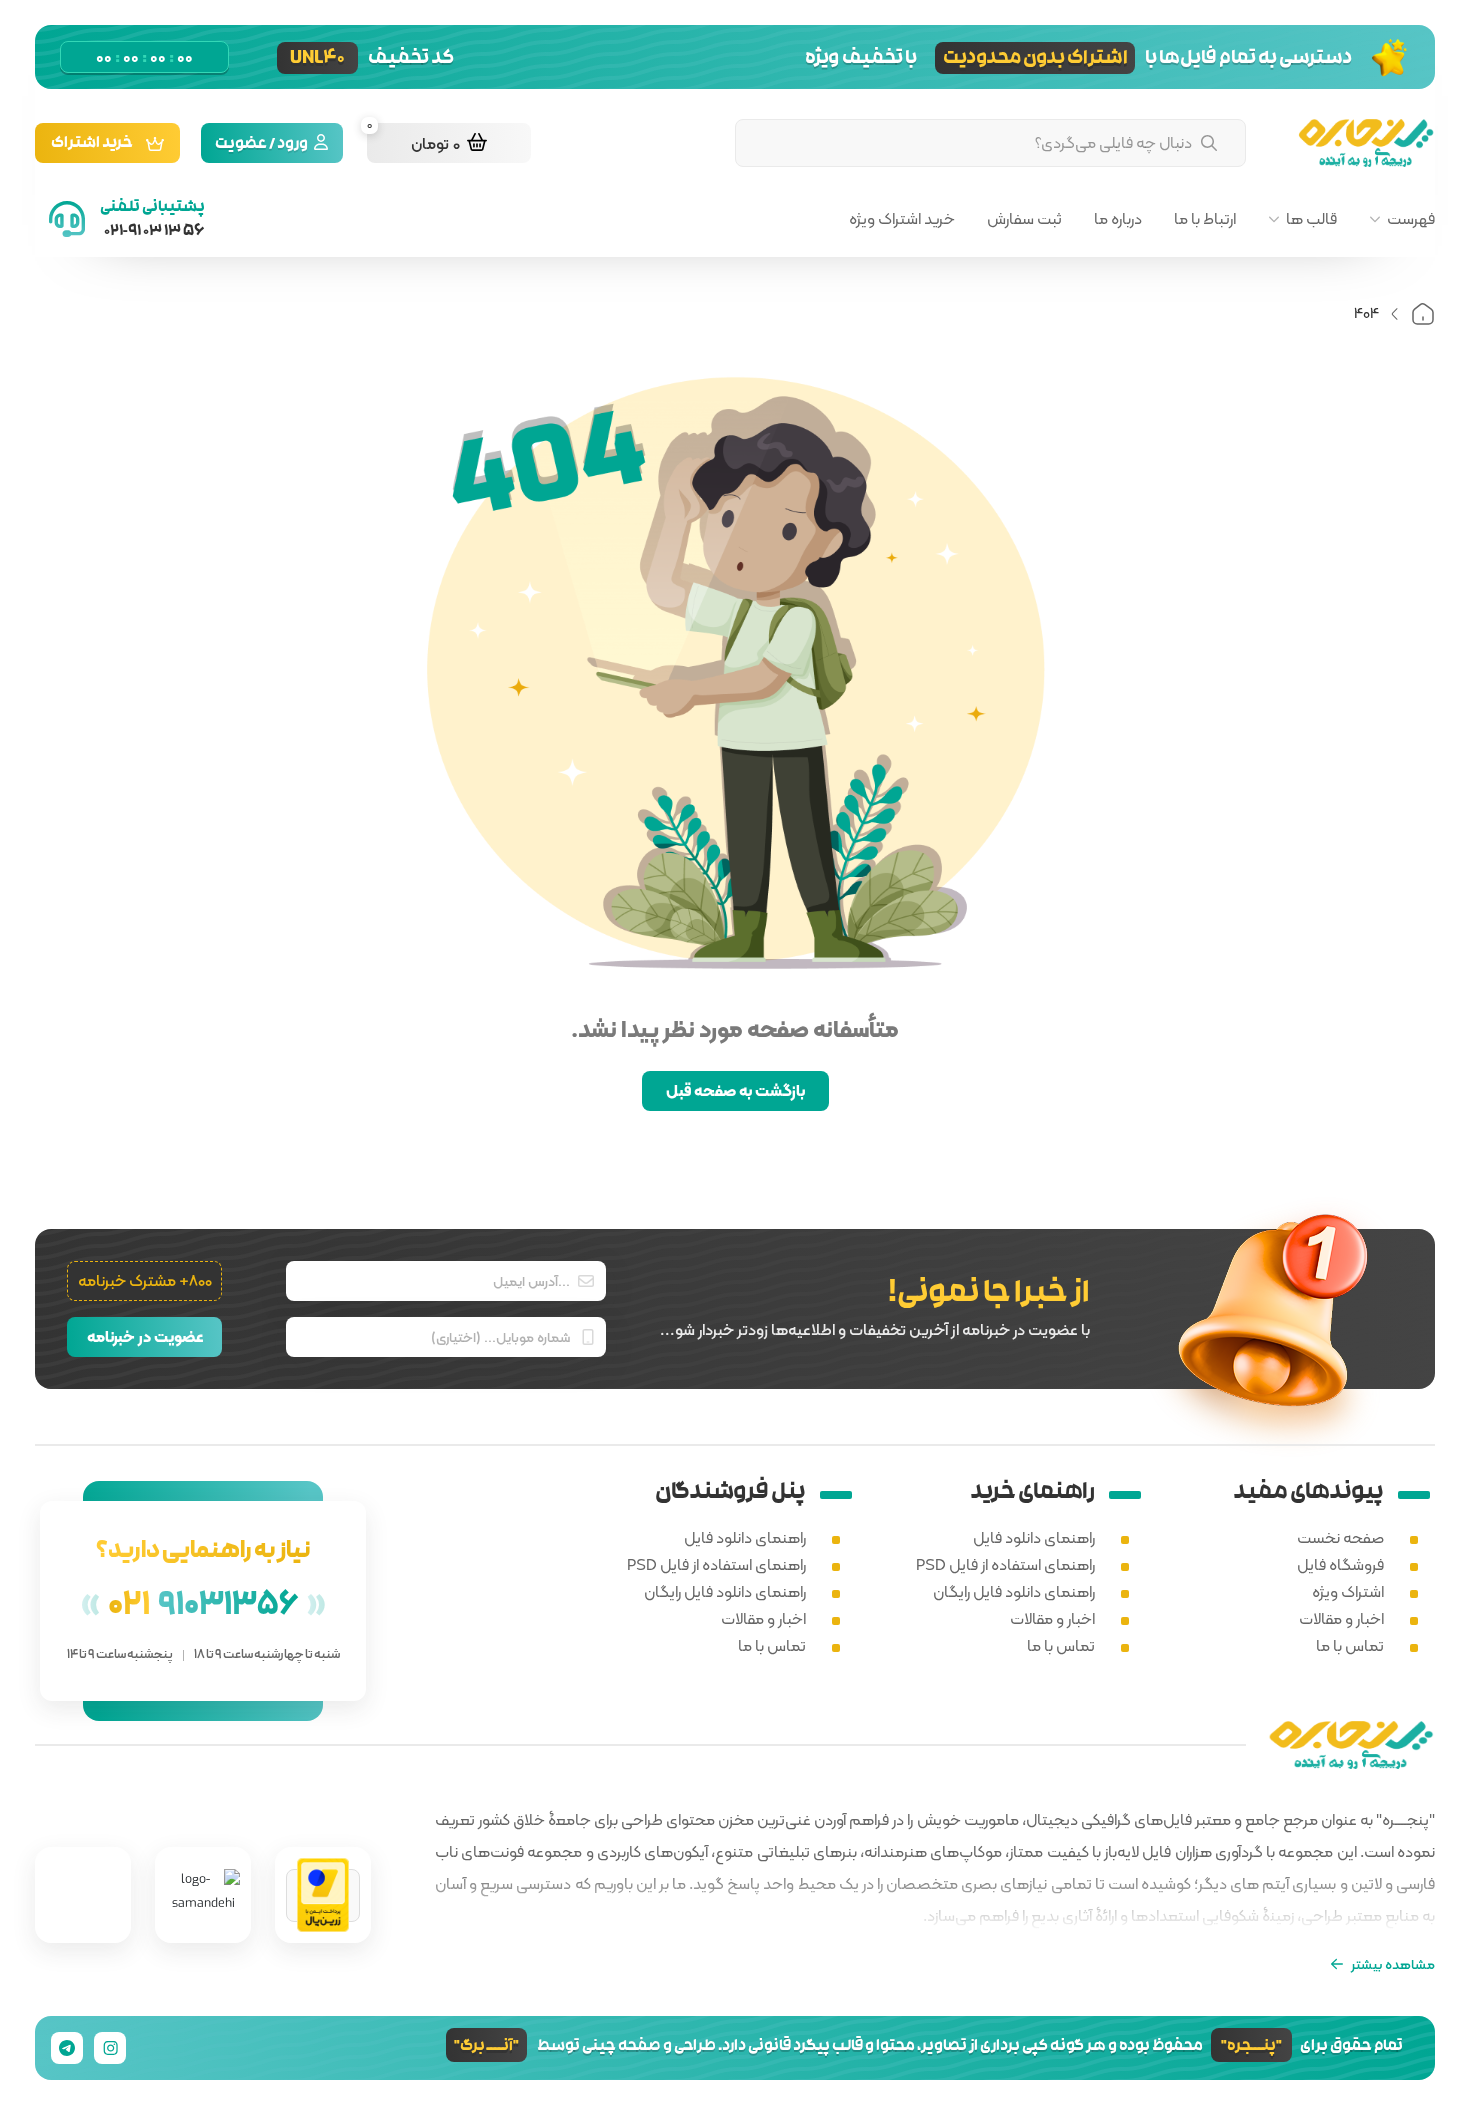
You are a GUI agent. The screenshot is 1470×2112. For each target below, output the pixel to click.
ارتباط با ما (1205, 219)
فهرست (1411, 219)
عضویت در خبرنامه (145, 1336)
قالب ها (1311, 219)
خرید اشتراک (92, 144)
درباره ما (1118, 219)
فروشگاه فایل (1340, 1564)
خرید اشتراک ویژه (902, 219)
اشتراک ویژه (1348, 1591)
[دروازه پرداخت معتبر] (323, 1895)
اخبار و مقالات (1341, 1618)
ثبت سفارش (1024, 219)
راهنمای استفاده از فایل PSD (1005, 1564)
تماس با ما (1350, 1645)
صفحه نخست (1340, 1537)
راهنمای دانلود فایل (1034, 1537)
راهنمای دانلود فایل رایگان (1014, 1591)
